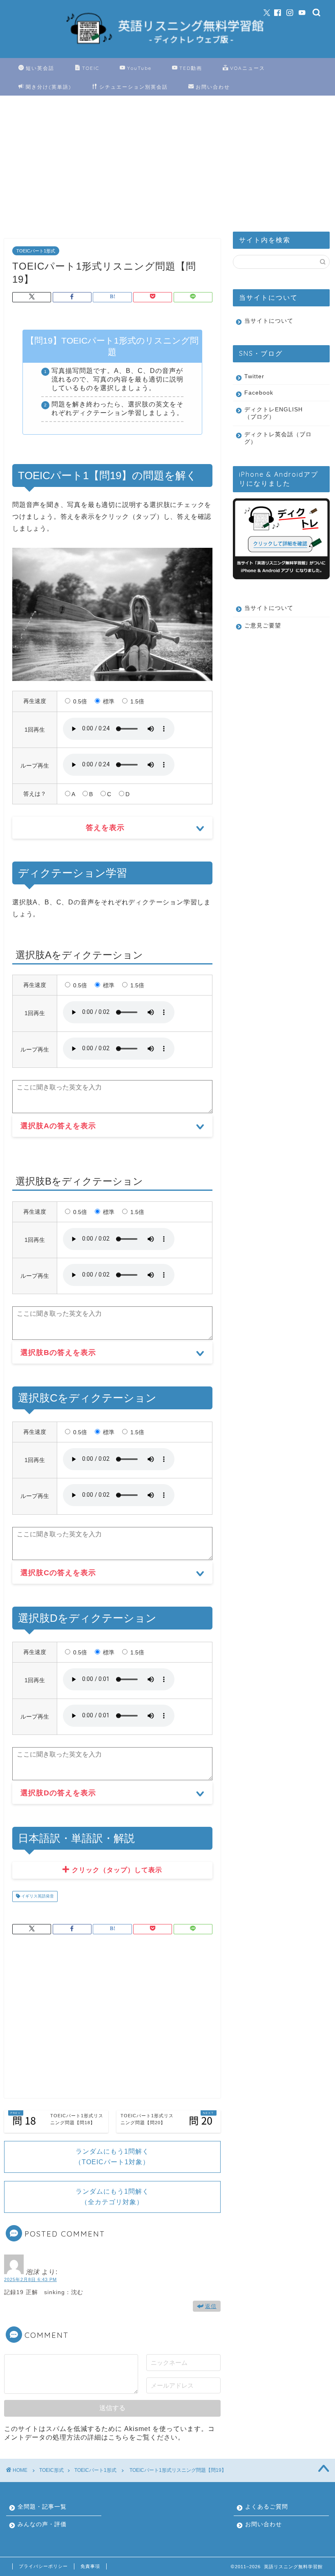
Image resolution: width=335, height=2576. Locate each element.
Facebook (259, 393)
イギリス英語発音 (37, 1896)
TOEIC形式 (51, 2470)
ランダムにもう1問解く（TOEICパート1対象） (112, 2157)
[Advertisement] (112, 169)
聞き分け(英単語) (49, 87)
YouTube (139, 68)
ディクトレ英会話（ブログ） (278, 438)
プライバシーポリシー (43, 2566)
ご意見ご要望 (263, 626)
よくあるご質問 (267, 2507)
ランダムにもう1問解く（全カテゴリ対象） (112, 2197)
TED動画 (191, 68)
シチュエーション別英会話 (134, 87)
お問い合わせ (213, 87)
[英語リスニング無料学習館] (168, 48)
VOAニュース (248, 68)
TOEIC (91, 68)
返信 (211, 2306)
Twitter (254, 376)
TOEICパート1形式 (36, 251)
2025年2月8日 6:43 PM (30, 2279)
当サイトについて (269, 321)
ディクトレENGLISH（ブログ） (274, 413)
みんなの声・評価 (42, 2524)
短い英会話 (40, 68)
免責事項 (90, 2566)
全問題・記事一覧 (42, 2507)
